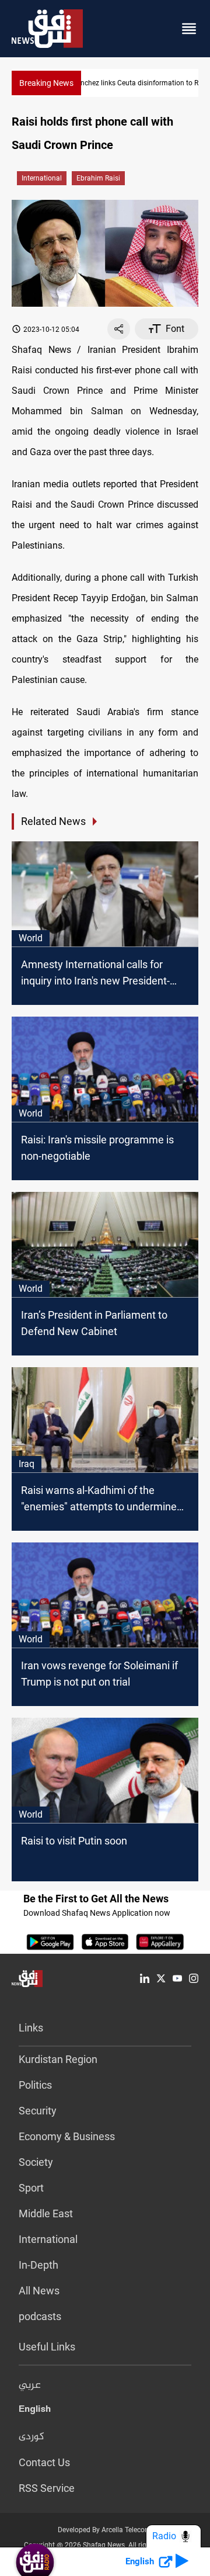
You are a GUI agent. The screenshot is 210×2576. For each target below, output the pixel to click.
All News (39, 2291)
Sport (31, 2188)
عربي (30, 2386)
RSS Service (47, 2488)
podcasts (40, 2316)
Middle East (46, 2213)
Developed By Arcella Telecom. (105, 2530)
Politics (35, 2085)
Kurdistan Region (58, 2059)
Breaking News (46, 83)
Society (36, 2162)
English (35, 2411)
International (42, 178)
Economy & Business (67, 2136)
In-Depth (38, 2265)
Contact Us (44, 2462)
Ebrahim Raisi (98, 178)
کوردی (32, 2437)
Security (38, 2111)
